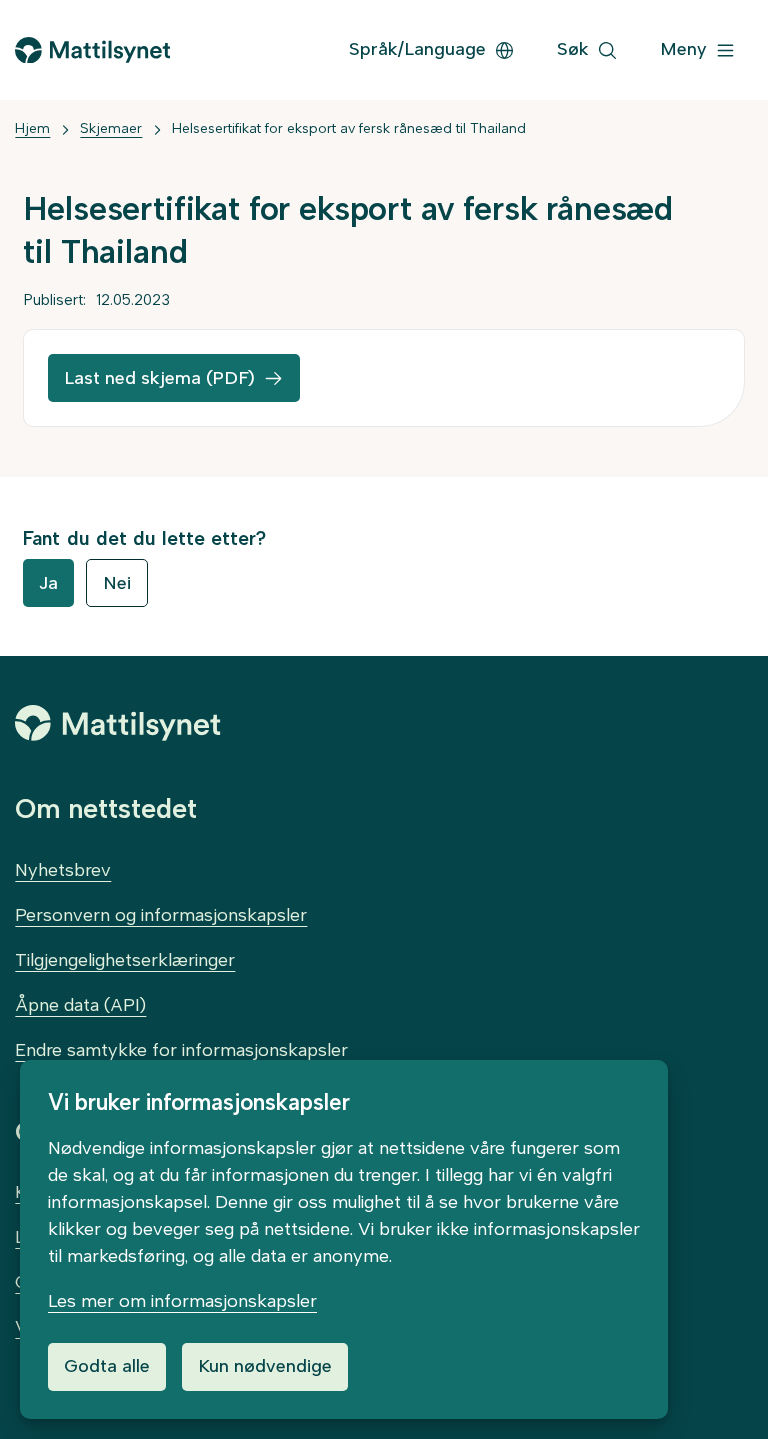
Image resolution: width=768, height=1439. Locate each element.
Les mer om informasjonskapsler (182, 1301)
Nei (117, 583)
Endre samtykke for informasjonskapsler (181, 1050)
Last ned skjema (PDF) (159, 378)
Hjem (32, 128)
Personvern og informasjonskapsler (161, 915)
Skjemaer (111, 128)
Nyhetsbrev (63, 870)
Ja (48, 583)
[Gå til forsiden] (92, 50)
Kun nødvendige (265, 1366)
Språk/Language (417, 49)
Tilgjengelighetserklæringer (125, 960)
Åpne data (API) (80, 1005)
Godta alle (107, 1366)
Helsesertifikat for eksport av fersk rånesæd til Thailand (349, 128)
